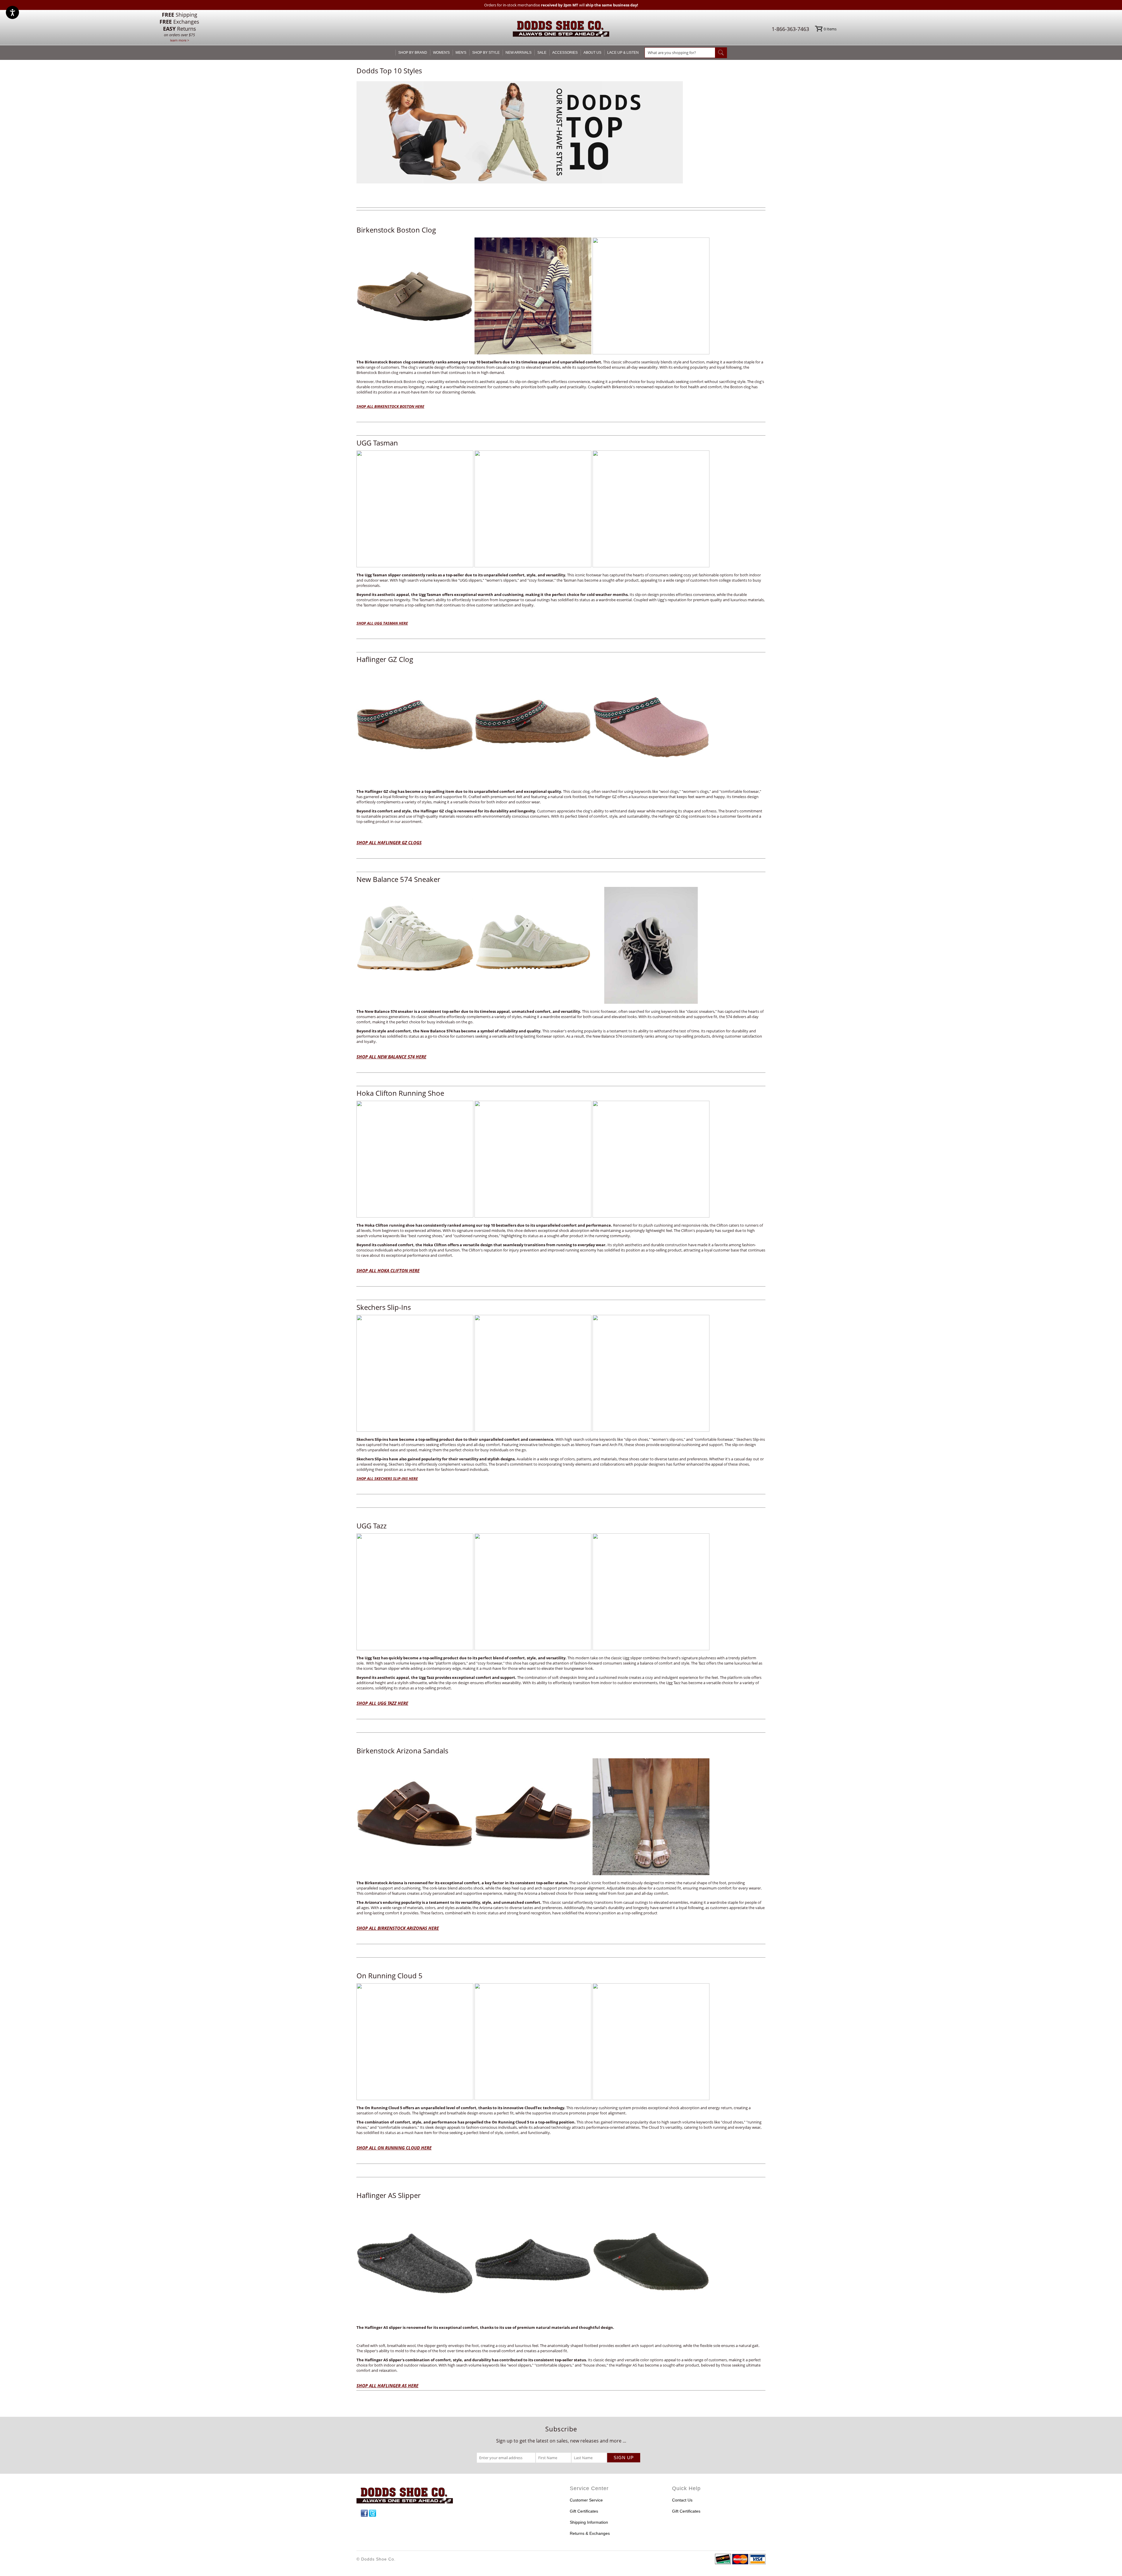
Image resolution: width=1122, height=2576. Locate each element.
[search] (680, 53)
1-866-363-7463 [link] (790, 29)
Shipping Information (589, 2522)
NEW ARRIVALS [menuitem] (518, 53)
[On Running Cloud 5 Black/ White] (651, 2098)
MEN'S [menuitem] (461, 53)
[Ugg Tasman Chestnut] (474, 566)
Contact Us (682, 2500)
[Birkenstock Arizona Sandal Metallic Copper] (651, 1873)
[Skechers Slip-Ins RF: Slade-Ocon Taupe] (474, 1430)
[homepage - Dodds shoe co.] (561, 30)
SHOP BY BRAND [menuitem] (413, 53)
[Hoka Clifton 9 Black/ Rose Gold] (474, 1216)
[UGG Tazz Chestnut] (474, 1648)
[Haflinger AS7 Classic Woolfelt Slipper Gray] (474, 2318)
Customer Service (586, 2500)
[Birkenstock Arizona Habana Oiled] (474, 1873)
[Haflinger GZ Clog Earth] (474, 782)
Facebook (364, 2513)
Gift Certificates (584, 2511)
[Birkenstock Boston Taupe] (474, 353)
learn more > (180, 40)
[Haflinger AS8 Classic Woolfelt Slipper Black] (651, 2318)
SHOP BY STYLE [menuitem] (486, 53)
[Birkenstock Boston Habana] (651, 353)
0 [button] (830, 29)
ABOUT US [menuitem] (592, 53)
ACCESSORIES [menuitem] (565, 53)
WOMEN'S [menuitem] (441, 53)
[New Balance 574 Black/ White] (651, 1002)
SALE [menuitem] (542, 53)
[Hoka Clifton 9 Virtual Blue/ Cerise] (651, 1216)
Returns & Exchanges (590, 2533)
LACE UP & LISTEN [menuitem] (623, 53)
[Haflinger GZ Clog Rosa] (651, 782)
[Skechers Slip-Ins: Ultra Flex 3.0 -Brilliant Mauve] (651, 1430)
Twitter (373, 2513)
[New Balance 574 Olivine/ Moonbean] (474, 1002)
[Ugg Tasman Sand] (651, 1648)
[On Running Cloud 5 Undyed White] (474, 2098)
